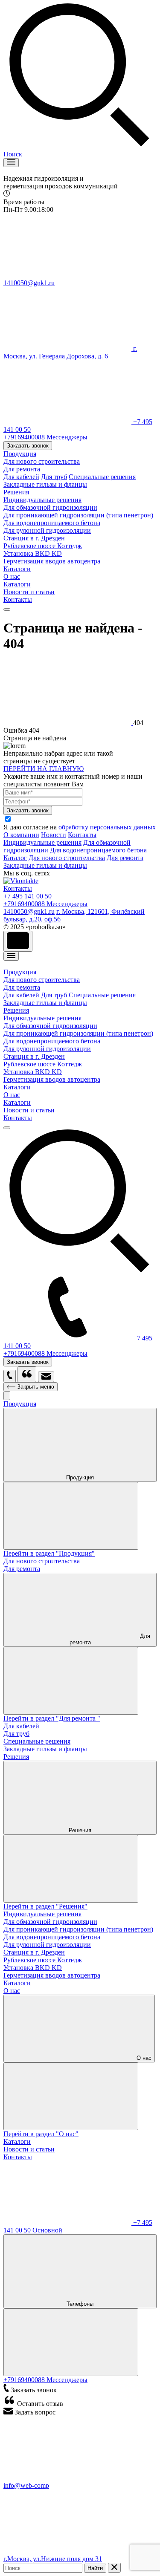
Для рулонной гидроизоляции (47, 530)
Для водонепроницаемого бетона (52, 523)
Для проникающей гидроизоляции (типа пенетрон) (78, 515)
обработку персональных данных (107, 827)
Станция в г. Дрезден (34, 538)
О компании (21, 835)
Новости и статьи (29, 592)
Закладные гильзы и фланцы (45, 865)
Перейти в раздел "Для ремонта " (52, 1718)
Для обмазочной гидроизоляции (50, 507)
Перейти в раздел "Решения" (45, 1906)
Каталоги (17, 569)
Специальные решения (102, 477)
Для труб (54, 477)
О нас (12, 576)
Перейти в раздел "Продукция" (49, 1553)
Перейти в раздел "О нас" (41, 2134)
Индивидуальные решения (42, 500)
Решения (16, 492)
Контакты (18, 599)
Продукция (20, 454)
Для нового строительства (67, 858)
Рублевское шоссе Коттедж (43, 546)
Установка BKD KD (33, 553)
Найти (95, 2568)
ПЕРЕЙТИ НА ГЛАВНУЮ (44, 769)
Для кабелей (21, 477)
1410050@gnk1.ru (29, 911)
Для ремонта (125, 858)
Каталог (15, 858)
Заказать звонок (28, 446)
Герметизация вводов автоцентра (52, 561)
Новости (54, 835)
